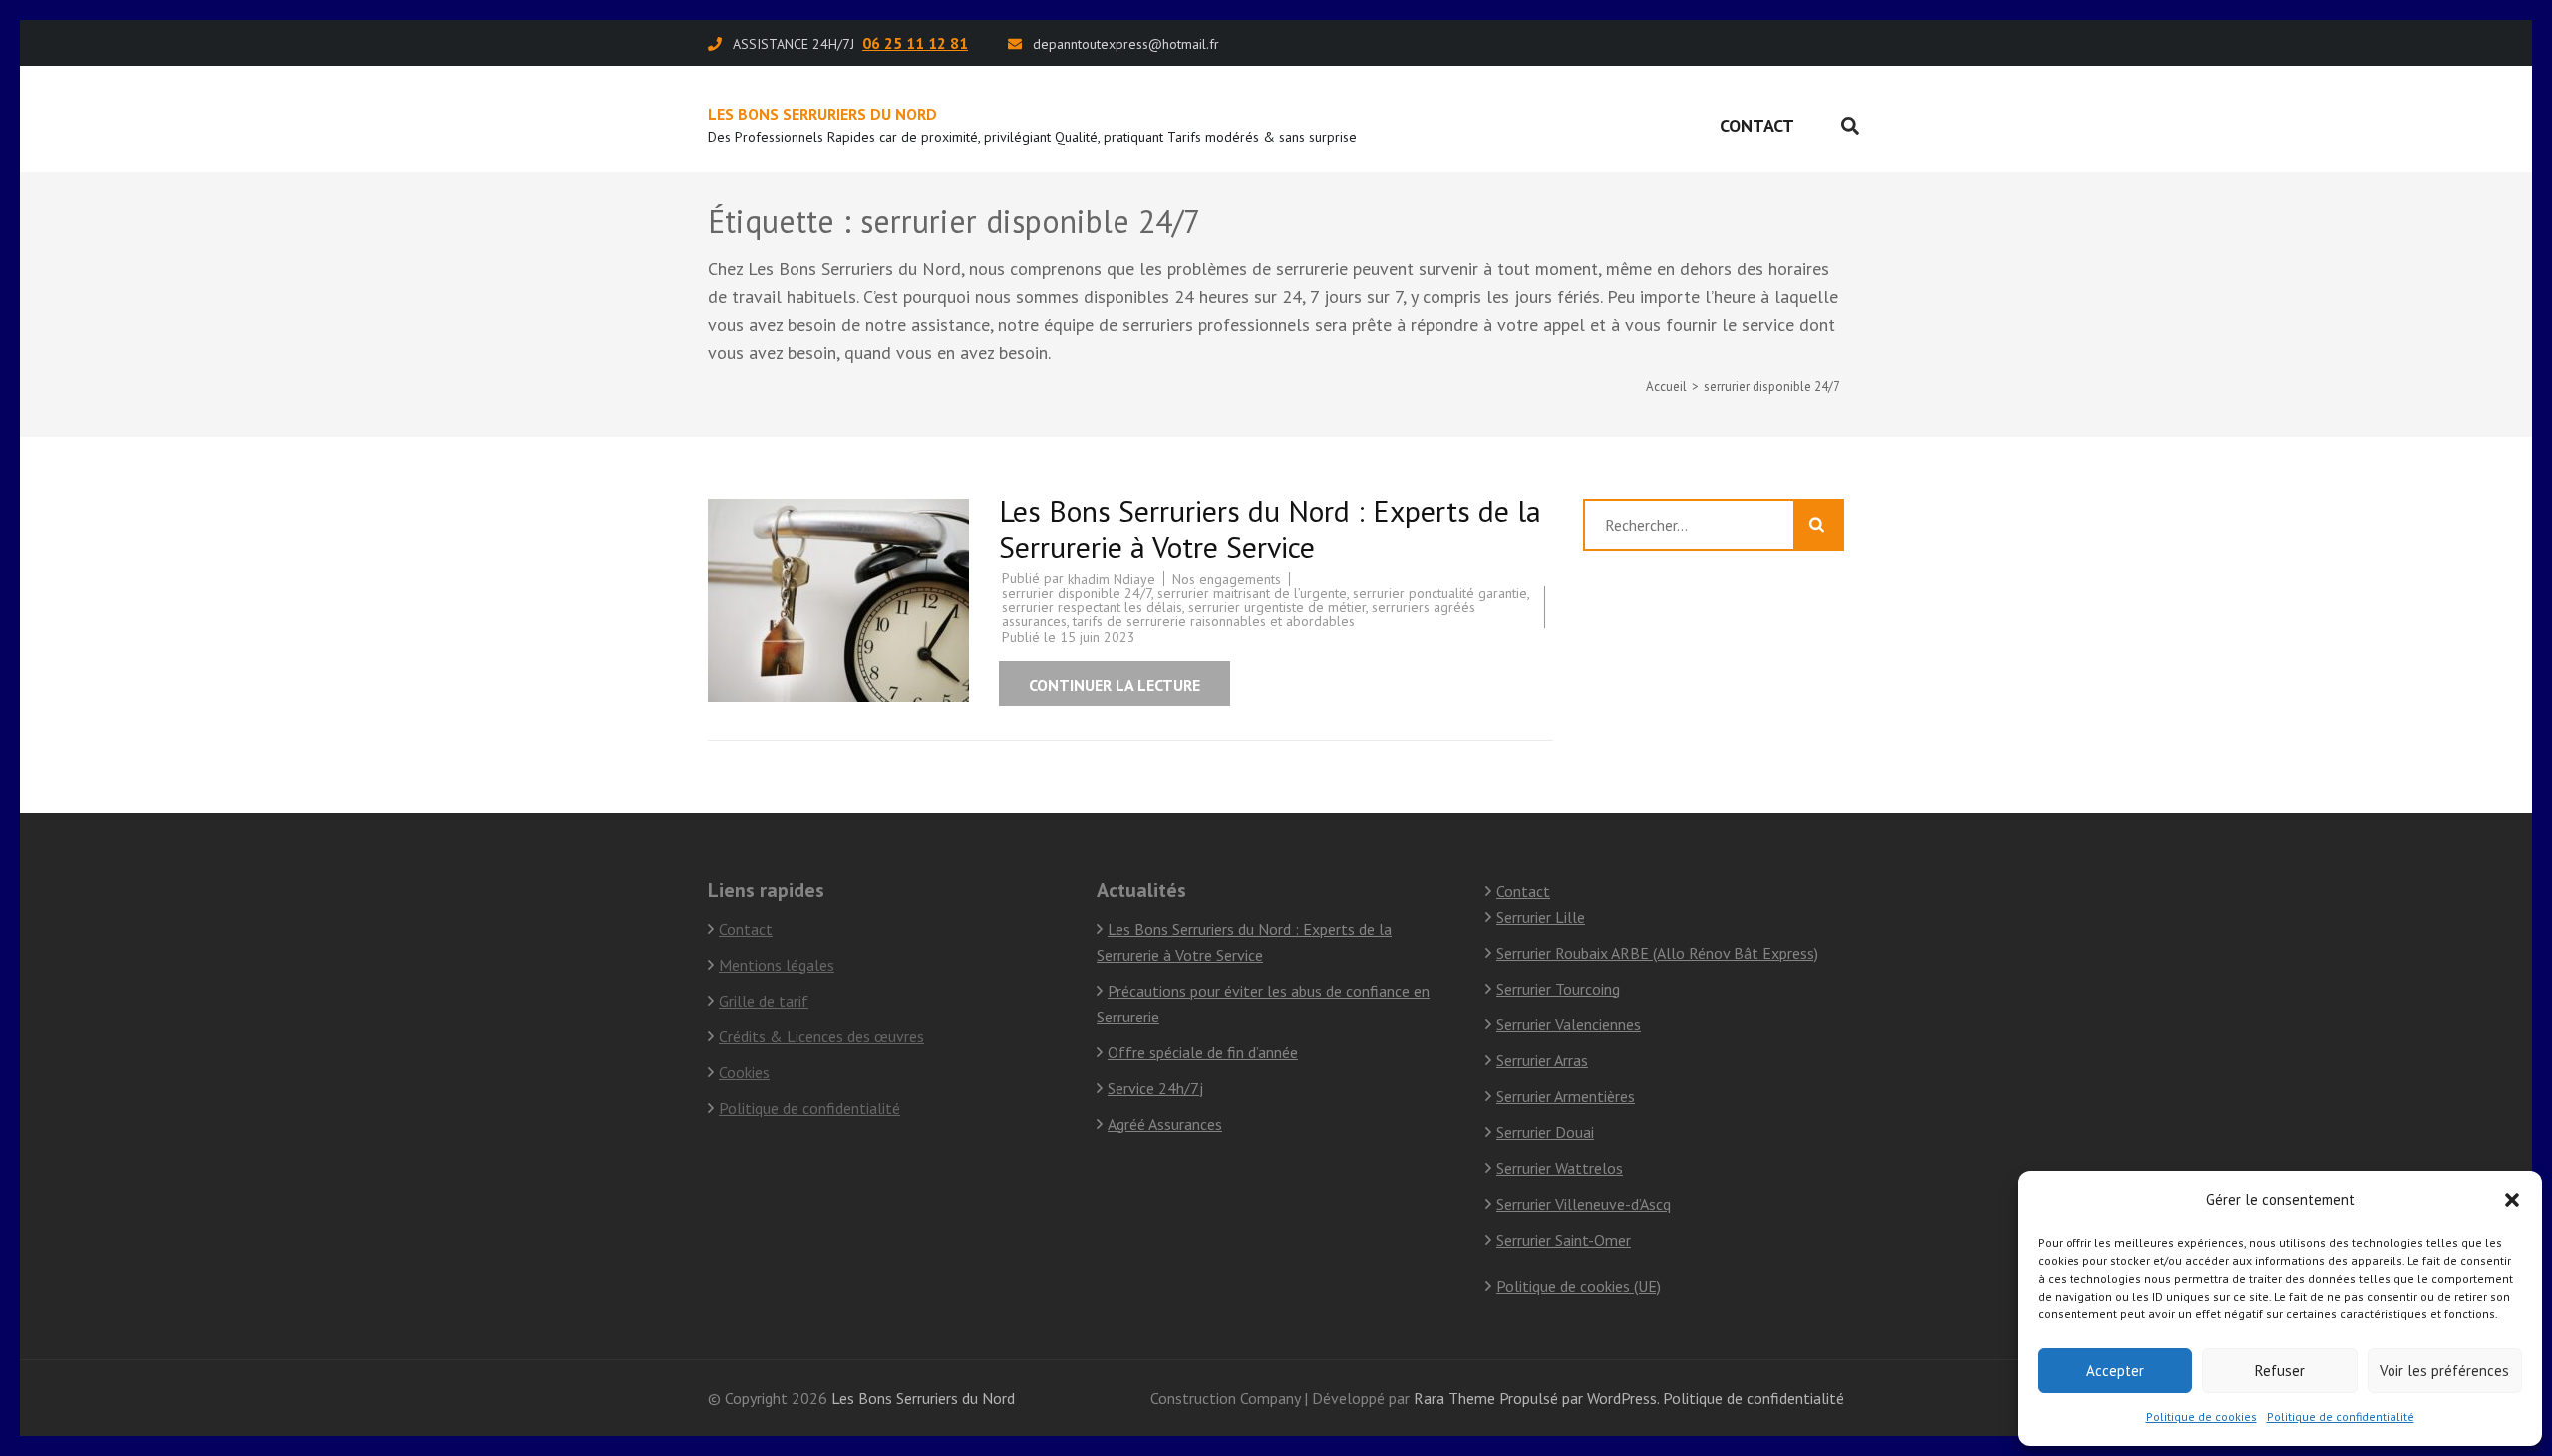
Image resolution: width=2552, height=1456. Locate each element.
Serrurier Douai (1545, 1132)
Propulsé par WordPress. (1579, 1398)
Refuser (2280, 1371)
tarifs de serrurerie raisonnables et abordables (1214, 621)
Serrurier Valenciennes (1569, 1024)
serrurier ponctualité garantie (1440, 593)
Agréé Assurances (1165, 1124)
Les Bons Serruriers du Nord (822, 114)
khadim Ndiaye (1112, 579)
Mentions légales (777, 965)
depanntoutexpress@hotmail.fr (1126, 44)
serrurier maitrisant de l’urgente (1252, 593)
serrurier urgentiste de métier (1277, 607)
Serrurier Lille (1541, 917)
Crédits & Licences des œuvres (821, 1036)
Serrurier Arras (1542, 1060)
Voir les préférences (2444, 1371)
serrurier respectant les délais (1092, 607)
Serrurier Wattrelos (1560, 1168)
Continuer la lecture (1115, 685)
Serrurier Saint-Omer (1564, 1240)
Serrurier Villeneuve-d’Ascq (1584, 1204)
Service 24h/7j (1155, 1088)
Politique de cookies (2202, 1417)
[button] (2512, 1200)
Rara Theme (1454, 1398)
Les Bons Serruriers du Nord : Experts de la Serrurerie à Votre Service (1270, 529)
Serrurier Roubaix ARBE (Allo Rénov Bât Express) (1657, 953)
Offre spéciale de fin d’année (1203, 1052)
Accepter (2115, 1371)
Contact (1757, 125)
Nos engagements (1227, 579)
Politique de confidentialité (2341, 1417)
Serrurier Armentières (1566, 1096)
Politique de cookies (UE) (1579, 1286)
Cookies (744, 1072)
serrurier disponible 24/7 (1077, 593)
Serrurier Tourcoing (1558, 989)
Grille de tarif (764, 1001)
